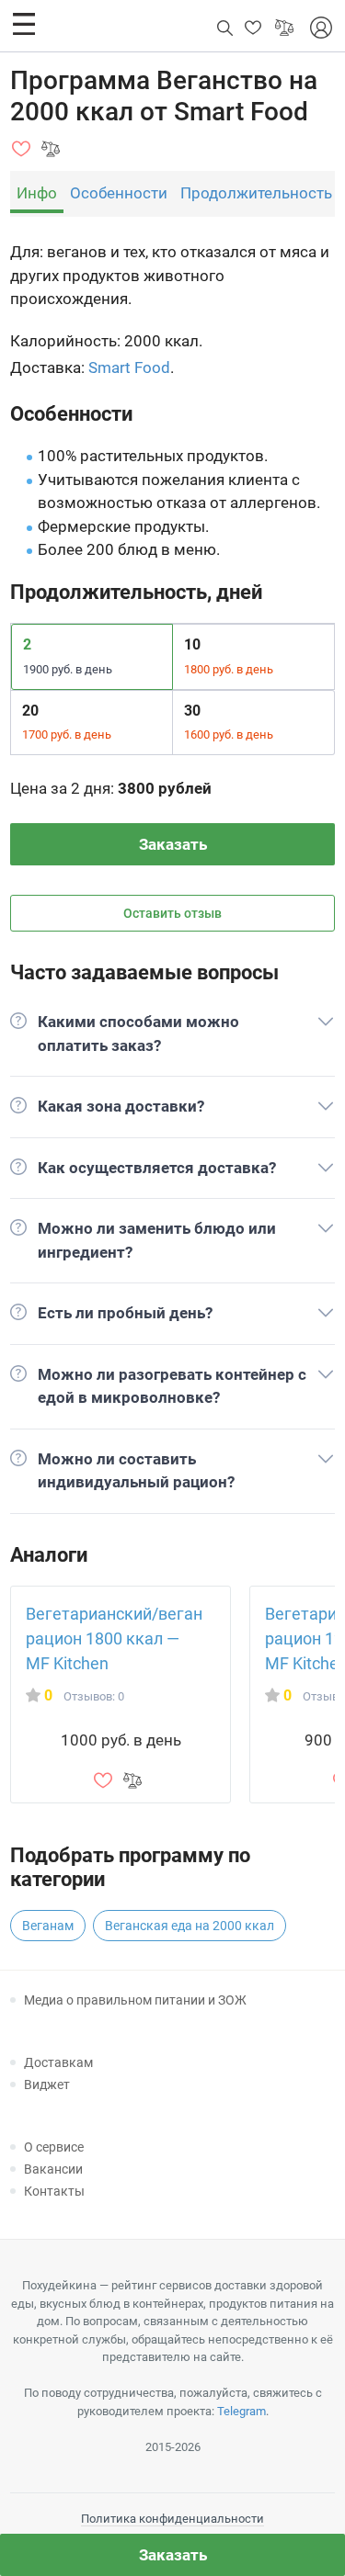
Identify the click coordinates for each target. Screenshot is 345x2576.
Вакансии (53, 2169)
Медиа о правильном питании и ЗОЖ (135, 2000)
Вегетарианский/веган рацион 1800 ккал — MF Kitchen (114, 1638)
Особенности (119, 193)
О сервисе (54, 2147)
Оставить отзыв (172, 913)
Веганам (48, 1926)
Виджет (47, 2085)
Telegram (241, 2411)
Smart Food (129, 367)
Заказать (173, 844)
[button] (24, 24)
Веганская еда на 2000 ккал (190, 1926)
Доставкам (58, 2062)
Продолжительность (256, 193)
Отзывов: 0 (94, 1696)
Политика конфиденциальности (172, 2519)
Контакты (54, 2191)
